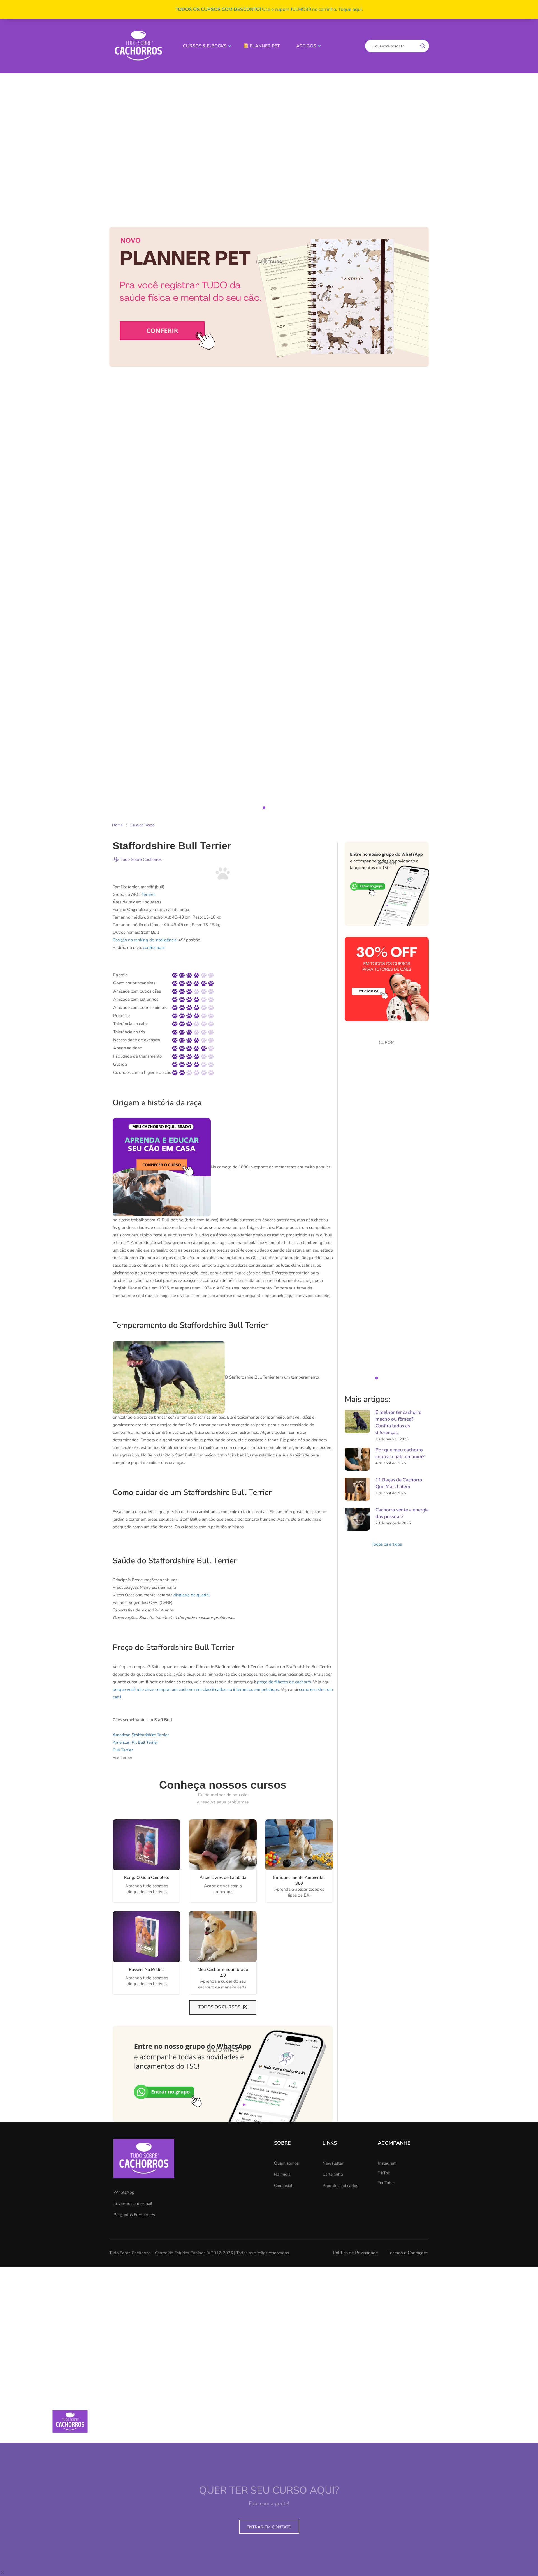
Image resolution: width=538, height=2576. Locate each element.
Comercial (283, 2186)
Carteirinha (333, 2174)
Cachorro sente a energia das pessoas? (402, 1513)
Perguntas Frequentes (134, 2215)
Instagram (387, 2163)
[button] (269, 437)
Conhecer (141, 1845)
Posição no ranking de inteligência (145, 940)
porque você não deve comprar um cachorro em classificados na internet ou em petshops (196, 1689)
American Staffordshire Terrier (141, 1735)
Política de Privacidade (355, 2253)
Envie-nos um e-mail (133, 2203)
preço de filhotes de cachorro (284, 1682)
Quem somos (286, 2163)
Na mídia (282, 2174)
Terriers (148, 894)
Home (117, 825)
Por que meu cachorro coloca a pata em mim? (400, 1453)
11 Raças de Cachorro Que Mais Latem (399, 1483)
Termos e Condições (408, 2253)
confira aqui (154, 947)
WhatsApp (124, 2192)
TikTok (384, 2173)
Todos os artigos (387, 1544)
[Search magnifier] (423, 46)
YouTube (386, 2183)
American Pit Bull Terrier (135, 1742)
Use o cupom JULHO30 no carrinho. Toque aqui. (269, 9)
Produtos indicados (340, 2186)
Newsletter (333, 2163)
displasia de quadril (192, 1595)
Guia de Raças (142, 825)
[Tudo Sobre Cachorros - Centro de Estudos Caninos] (138, 46)
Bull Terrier (123, 1750)
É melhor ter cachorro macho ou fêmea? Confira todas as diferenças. (399, 1422)
